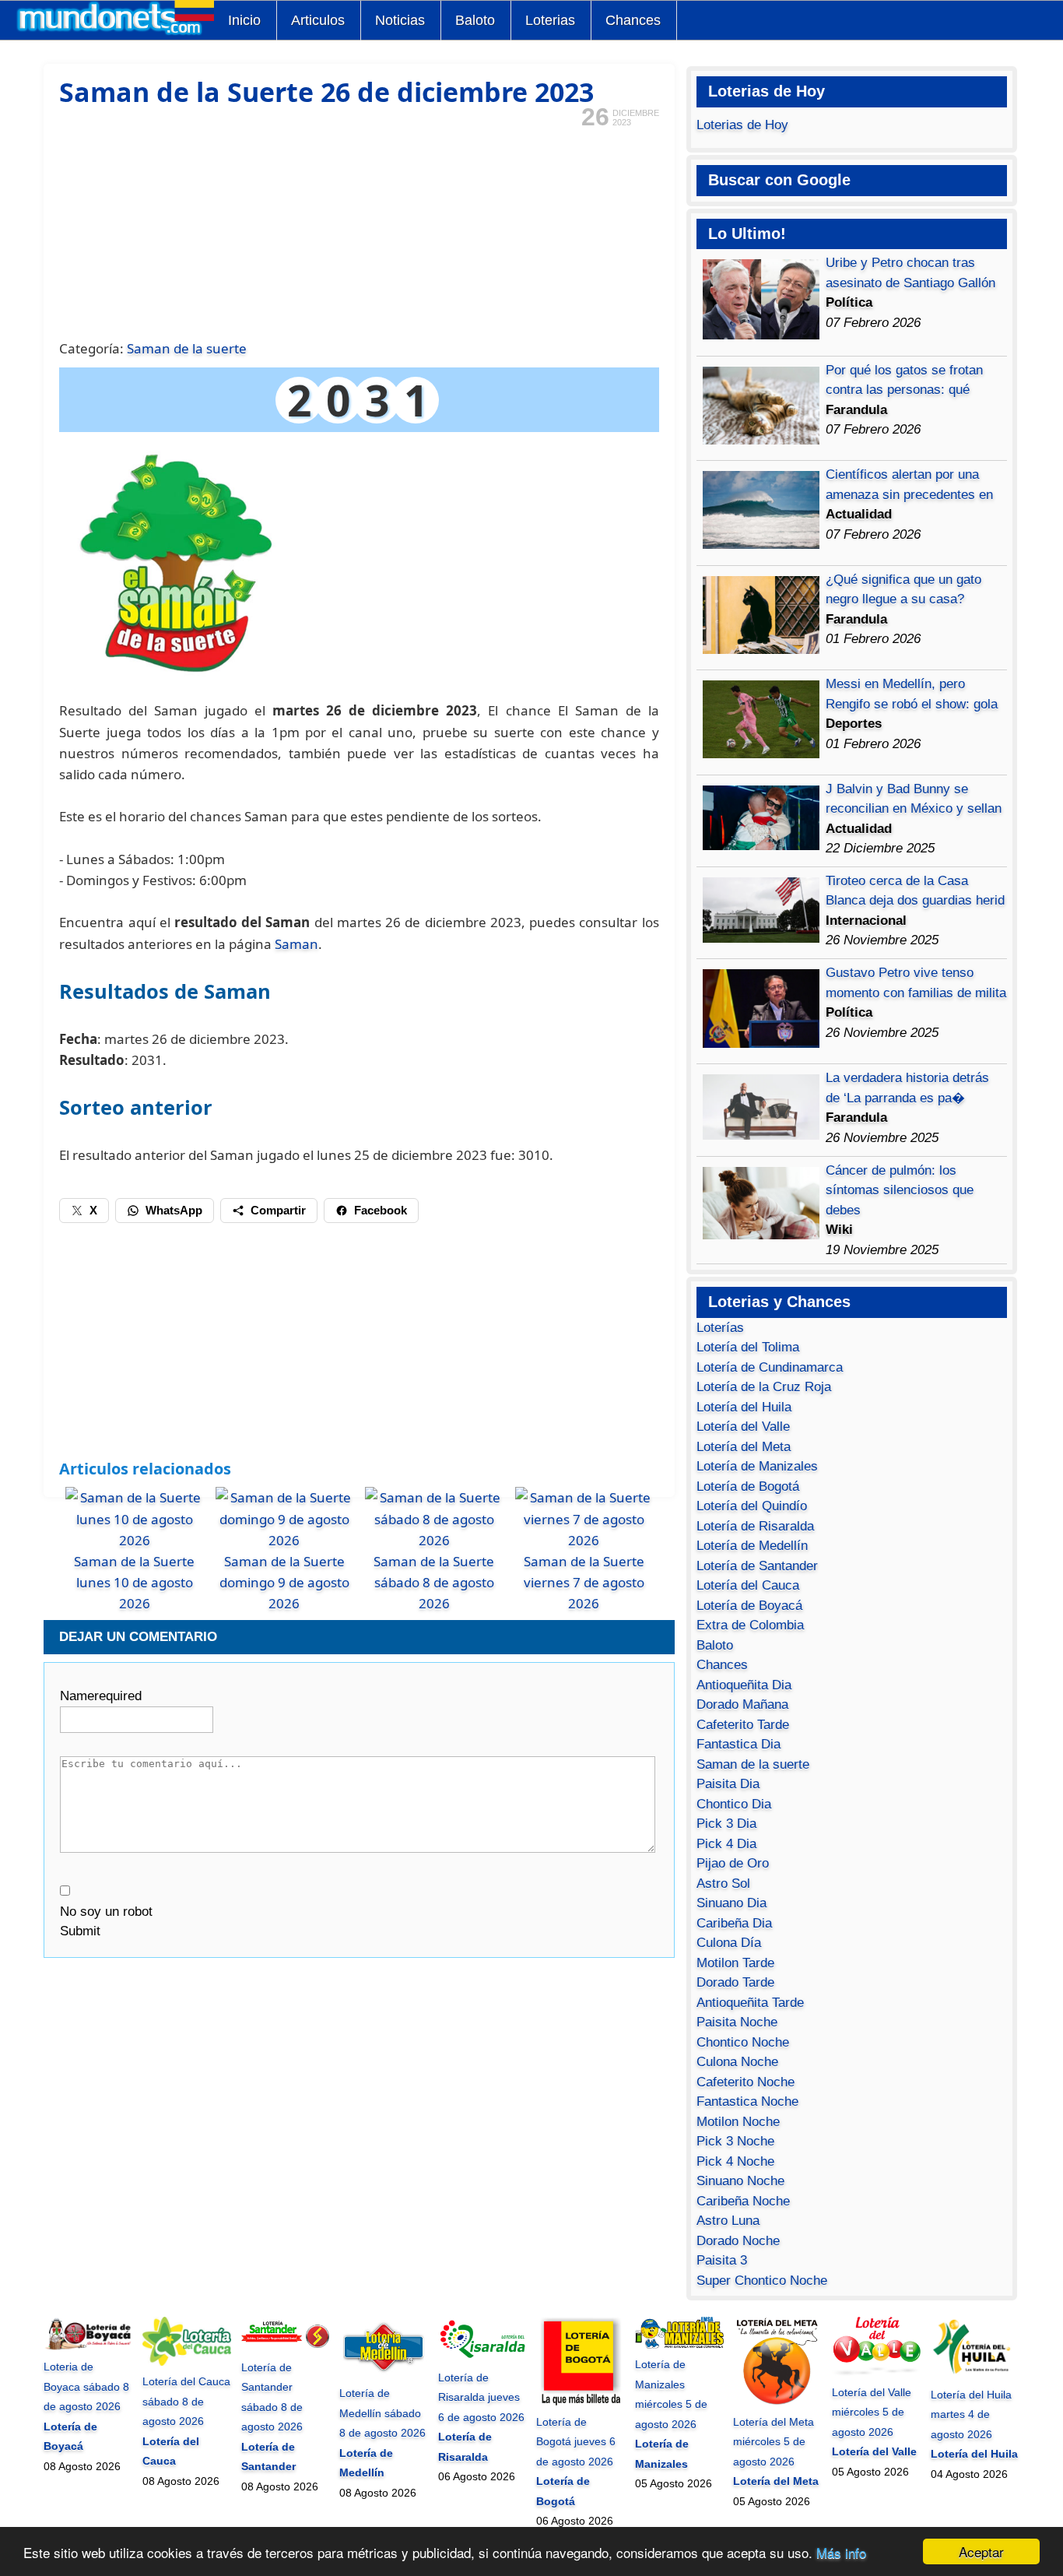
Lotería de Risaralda (755, 1526)
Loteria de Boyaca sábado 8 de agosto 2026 (86, 2386)
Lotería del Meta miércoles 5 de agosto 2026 (774, 2442)
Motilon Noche (738, 2122)
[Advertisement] (359, 232)
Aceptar (981, 2551)
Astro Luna (728, 2221)
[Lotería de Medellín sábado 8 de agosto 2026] (384, 2374)
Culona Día (729, 1943)
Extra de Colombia (750, 1625)
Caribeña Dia (734, 1923)
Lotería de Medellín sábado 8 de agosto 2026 (382, 2413)
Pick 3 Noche (735, 2141)
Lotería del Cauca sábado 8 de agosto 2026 (186, 2401)
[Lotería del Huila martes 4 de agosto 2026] (975, 2374)
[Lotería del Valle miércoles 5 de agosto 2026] (876, 2372)
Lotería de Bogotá (748, 1487)
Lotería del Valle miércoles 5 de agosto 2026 (872, 2412)
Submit (80, 1931)
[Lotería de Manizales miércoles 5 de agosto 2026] (679, 2345)
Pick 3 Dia (726, 1824)
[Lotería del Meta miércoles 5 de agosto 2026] (777, 2402)
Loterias (550, 20)
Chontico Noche (743, 2042)
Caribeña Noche (743, 2201)
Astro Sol (723, 1884)
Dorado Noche (738, 2241)
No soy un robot (106, 1912)
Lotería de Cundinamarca (770, 1367)
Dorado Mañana (742, 1704)
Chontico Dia (734, 1804)
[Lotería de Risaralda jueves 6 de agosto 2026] (482, 2357)
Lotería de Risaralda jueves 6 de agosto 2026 (481, 2397)
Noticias (400, 20)
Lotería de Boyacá (749, 1606)
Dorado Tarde (735, 1982)
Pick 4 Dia (726, 1844)
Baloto (475, 20)
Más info (841, 2552)
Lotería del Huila (744, 1407)
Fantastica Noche (747, 2102)
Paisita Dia (728, 1784)
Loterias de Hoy (742, 125)
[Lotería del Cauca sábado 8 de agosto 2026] (187, 2362)
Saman (296, 944)
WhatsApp (174, 1210)
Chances (633, 20)
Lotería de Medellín (752, 1546)
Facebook (381, 1210)
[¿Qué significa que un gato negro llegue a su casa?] (761, 650)
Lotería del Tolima (748, 1347)
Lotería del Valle (743, 1427)
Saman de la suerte (187, 348)
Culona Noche (737, 2062)
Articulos (318, 20)
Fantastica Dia (738, 1744)
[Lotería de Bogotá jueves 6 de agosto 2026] (581, 2402)
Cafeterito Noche (746, 2082)
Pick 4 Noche (735, 2161)
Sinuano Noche (740, 2181)
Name (101, 1696)
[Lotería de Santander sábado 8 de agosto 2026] (286, 2347)
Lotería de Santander (757, 1566)
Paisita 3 (722, 2260)
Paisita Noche (737, 2022)
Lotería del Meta (744, 1447)
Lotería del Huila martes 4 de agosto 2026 (971, 2414)
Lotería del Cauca (748, 1585)
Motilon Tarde (735, 1963)
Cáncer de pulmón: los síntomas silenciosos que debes (900, 1190)
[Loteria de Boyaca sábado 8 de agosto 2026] (88, 2347)
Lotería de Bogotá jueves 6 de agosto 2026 (576, 2442)
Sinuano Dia (731, 1903)
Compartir (278, 1210)
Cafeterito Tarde (743, 1725)
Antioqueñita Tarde (750, 2003)
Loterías (720, 1328)
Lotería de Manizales (757, 1466)
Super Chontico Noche (762, 2281)
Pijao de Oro (733, 1863)
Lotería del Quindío (752, 1506)
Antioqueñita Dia (744, 1685)
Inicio (244, 20)
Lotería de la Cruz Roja (764, 1387)
